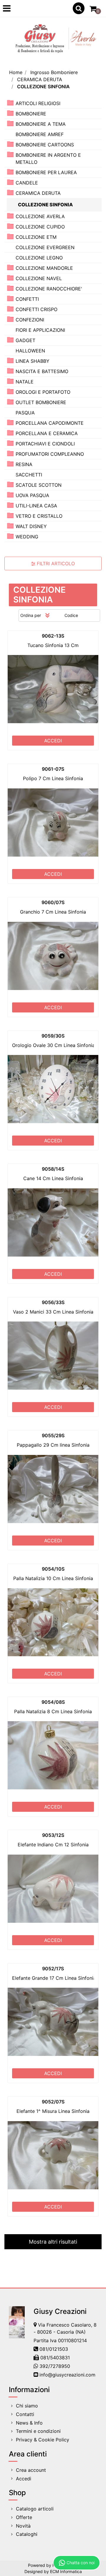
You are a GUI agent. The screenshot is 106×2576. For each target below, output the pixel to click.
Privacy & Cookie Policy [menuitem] (43, 2440)
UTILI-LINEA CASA (36, 506)
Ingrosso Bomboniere (54, 72)
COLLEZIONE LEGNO (39, 258)
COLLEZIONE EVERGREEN (45, 247)
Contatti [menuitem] (25, 2414)
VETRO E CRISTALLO (39, 516)
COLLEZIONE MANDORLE (44, 268)
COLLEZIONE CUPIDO (40, 227)
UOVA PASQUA (32, 495)
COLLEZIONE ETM (36, 237)
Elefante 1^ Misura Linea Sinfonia (53, 2111)
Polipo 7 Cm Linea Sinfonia (53, 778)
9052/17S (53, 1969)
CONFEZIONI (30, 320)
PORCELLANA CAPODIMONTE (50, 423)
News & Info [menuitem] (29, 2423)
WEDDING (27, 537)
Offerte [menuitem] (24, 2517)
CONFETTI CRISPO (37, 309)
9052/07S (53, 2102)
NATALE (25, 382)
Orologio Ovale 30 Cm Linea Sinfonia (53, 1045)
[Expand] (10, 103)
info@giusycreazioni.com (67, 2375)
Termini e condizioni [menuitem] (38, 2431)
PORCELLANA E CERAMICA (47, 433)
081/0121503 (54, 2349)
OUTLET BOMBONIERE (41, 402)
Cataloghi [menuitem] (27, 2534)
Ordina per (31, 615)
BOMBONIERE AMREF (40, 134)
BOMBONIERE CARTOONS (45, 145)
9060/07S (53, 902)
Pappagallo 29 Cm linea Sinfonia (53, 1445)
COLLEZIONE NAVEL (39, 278)
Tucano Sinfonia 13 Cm (53, 645)
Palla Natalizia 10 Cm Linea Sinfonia (53, 1578)
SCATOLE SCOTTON (39, 485)
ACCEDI (53, 741)
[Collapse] (10, 193)
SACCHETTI (29, 475)
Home (16, 72)
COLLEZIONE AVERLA (40, 216)
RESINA (24, 464)
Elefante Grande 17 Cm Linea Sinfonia (54, 1978)
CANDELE (27, 183)
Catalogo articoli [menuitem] (35, 2509)
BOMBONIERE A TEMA (41, 124)
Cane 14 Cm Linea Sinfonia (53, 1178)
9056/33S (53, 1302)
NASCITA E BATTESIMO (42, 371)
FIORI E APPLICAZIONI (40, 330)
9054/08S (53, 1702)
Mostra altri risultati (53, 2242)
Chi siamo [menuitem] (27, 2406)
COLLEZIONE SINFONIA (43, 86)
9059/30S (53, 1036)
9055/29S (53, 1435)
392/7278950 (55, 2366)
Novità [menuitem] (23, 2526)
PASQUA (25, 413)
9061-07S (53, 769)
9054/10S (53, 1569)
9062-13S (53, 636)
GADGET (25, 340)
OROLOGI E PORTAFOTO (43, 392)
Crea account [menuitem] (31, 2470)
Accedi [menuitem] (24, 2479)
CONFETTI (27, 299)
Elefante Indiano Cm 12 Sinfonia (53, 1845)
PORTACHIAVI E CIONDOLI (45, 444)
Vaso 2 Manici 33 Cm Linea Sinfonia (53, 1312)
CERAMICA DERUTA (40, 79)
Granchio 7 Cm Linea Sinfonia (53, 912)
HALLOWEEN (30, 351)
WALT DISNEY (31, 526)
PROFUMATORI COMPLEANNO (50, 454)
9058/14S (53, 1169)
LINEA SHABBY (33, 361)
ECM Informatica (66, 2571)
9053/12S (53, 1835)
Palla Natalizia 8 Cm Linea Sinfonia (53, 1711)
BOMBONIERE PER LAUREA (46, 172)
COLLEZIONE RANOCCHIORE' (49, 289)
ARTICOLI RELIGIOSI (38, 103)
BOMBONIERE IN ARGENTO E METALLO (48, 159)
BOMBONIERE (31, 114)
